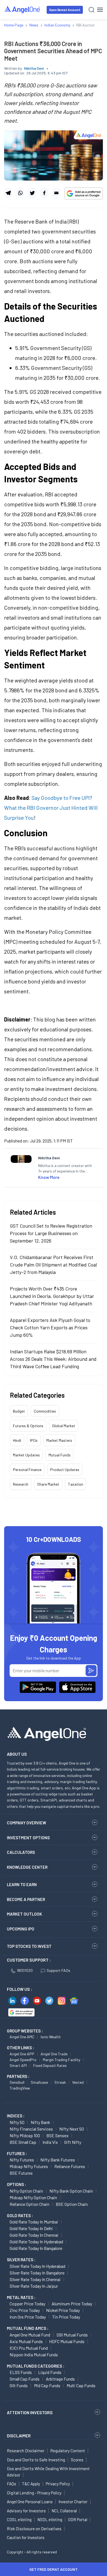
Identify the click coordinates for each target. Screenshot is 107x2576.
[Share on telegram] (8, 193)
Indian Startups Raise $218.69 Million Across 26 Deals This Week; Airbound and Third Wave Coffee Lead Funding (53, 1359)
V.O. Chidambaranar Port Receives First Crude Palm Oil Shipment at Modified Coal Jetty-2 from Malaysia (53, 1265)
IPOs (34, 1440)
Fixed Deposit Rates (50, 2065)
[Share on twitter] (32, 193)
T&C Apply (31, 2484)
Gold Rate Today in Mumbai (34, 2222)
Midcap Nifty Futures (29, 2166)
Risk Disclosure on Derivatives (34, 2529)
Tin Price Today (66, 2317)
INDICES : (16, 2116)
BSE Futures (21, 2173)
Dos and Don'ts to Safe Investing (36, 2460)
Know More (49, 1177)
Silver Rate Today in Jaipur (34, 2286)
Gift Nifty (73, 2142)
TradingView (20, 2088)
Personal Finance (27, 1469)
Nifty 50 (17, 2122)
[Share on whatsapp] (20, 193)
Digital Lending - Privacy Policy (34, 2493)
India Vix (50, 2142)
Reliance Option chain (29, 2204)
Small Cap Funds (25, 2379)
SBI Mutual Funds (72, 2335)
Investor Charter (73, 2502)
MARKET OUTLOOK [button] (24, 1914)
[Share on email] (56, 193)
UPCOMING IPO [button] (21, 1929)
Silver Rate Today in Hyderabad (37, 2266)
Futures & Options (28, 1426)
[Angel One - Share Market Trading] (22, 10)
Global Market (64, 1426)
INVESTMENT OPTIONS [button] (28, 1838)
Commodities (45, 1411)
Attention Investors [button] (30, 2412)
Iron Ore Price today (28, 2317)
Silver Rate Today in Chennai (35, 2279)
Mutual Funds (60, 1455)
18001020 (25, 1970)
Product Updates (65, 1469)
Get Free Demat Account (54, 2569)
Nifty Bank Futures (58, 2160)
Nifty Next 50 (72, 2129)
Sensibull (17, 2082)
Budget (19, 1411)
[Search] (91, 10)
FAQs (12, 2484)
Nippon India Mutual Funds (34, 2355)
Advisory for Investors (26, 2511)
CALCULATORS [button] (21, 1852)
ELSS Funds (21, 2372)
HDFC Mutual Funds (67, 2341)
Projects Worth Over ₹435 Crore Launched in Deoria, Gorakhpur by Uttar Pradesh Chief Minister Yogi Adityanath (52, 1296)
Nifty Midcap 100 (25, 2135)
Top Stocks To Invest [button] (29, 1946)
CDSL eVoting (19, 2519)
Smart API (18, 2065)
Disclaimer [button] (19, 2436)
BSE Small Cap (23, 2142)
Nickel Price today (63, 2310)
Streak (60, 2082)
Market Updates (26, 1455)
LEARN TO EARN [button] (22, 1884)
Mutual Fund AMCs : (28, 2328)
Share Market (48, 1484)
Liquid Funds (50, 2372)
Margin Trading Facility (61, 2060)
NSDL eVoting (50, 2519)
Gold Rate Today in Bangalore (36, 2248)
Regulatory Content (68, 2451)
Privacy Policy (58, 2484)
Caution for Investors (26, 2537)
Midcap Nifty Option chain (33, 2197)
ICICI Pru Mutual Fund (29, 2348)
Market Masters (59, 1440)
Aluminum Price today (72, 2304)
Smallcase (39, 2082)
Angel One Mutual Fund (30, 2335)
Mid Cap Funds (47, 2385)
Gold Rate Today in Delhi (31, 2228)
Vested (78, 2082)
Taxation (76, 1484)
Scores (77, 2460)
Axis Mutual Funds (26, 2341)
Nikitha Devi (34, 68)
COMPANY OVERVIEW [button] (26, 1823)
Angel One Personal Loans (30, 2502)
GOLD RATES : (20, 2215)
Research (21, 1484)
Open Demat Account (65, 10)
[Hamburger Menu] (100, 10)
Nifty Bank (40, 2122)
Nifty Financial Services (31, 2129)
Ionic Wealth (51, 2037)
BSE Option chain (72, 2204)
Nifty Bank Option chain (71, 2191)
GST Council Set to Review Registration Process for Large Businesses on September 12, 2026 (51, 1233)
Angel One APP (22, 2054)
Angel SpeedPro (23, 2060)
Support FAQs (58, 1970)
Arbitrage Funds (60, 2379)
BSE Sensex (57, 2135)
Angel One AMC (22, 2037)
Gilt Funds (19, 2385)
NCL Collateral (64, 2511)
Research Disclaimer (26, 2451)
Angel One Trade (54, 2054)
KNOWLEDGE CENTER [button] (27, 1867)
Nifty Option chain (26, 2191)
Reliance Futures (70, 2166)
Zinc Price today (25, 2310)
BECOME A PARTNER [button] (26, 1899)
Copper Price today (27, 2304)
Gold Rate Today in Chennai (34, 2235)
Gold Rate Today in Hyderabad (36, 2242)
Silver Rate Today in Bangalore (37, 2273)
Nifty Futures (22, 2160)
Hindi (17, 1440)
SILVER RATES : (21, 2260)
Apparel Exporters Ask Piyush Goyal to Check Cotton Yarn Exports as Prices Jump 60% (50, 1327)
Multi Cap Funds (81, 2385)
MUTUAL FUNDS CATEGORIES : (36, 2366)
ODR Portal (78, 2519)
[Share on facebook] (44, 193)
